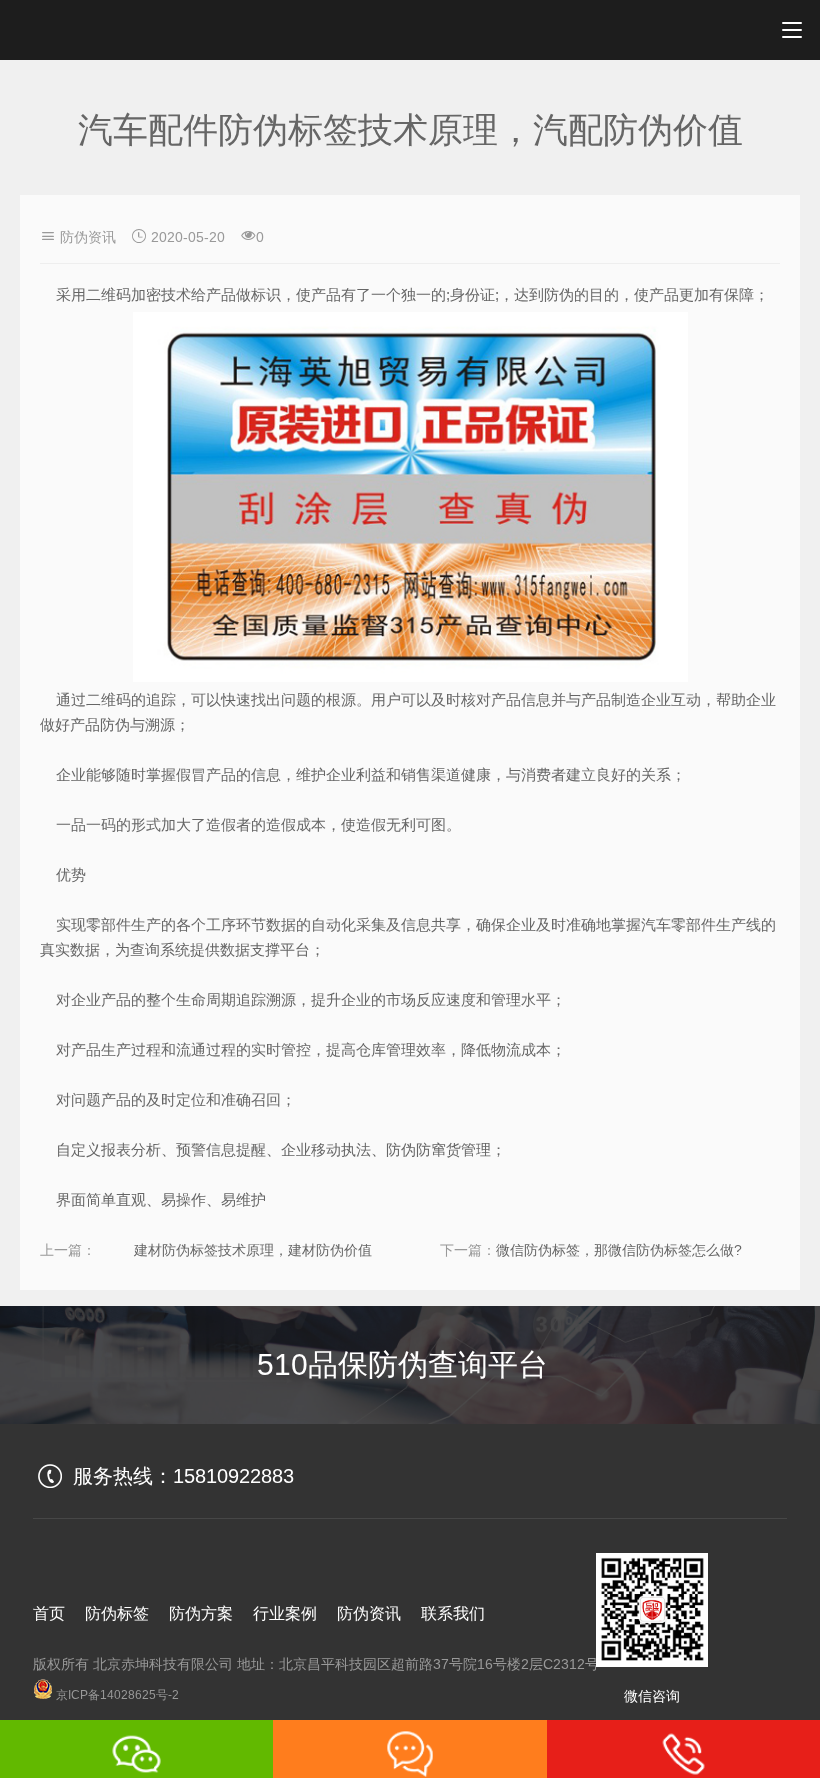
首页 (49, 1613)
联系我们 (453, 1613)
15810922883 (233, 1476)
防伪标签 (117, 1613)
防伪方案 (201, 1613)
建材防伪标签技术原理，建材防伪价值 (253, 1250)
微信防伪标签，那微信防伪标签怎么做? (619, 1250)
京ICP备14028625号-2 (116, 1695)
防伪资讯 (88, 237)
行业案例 (285, 1613)
